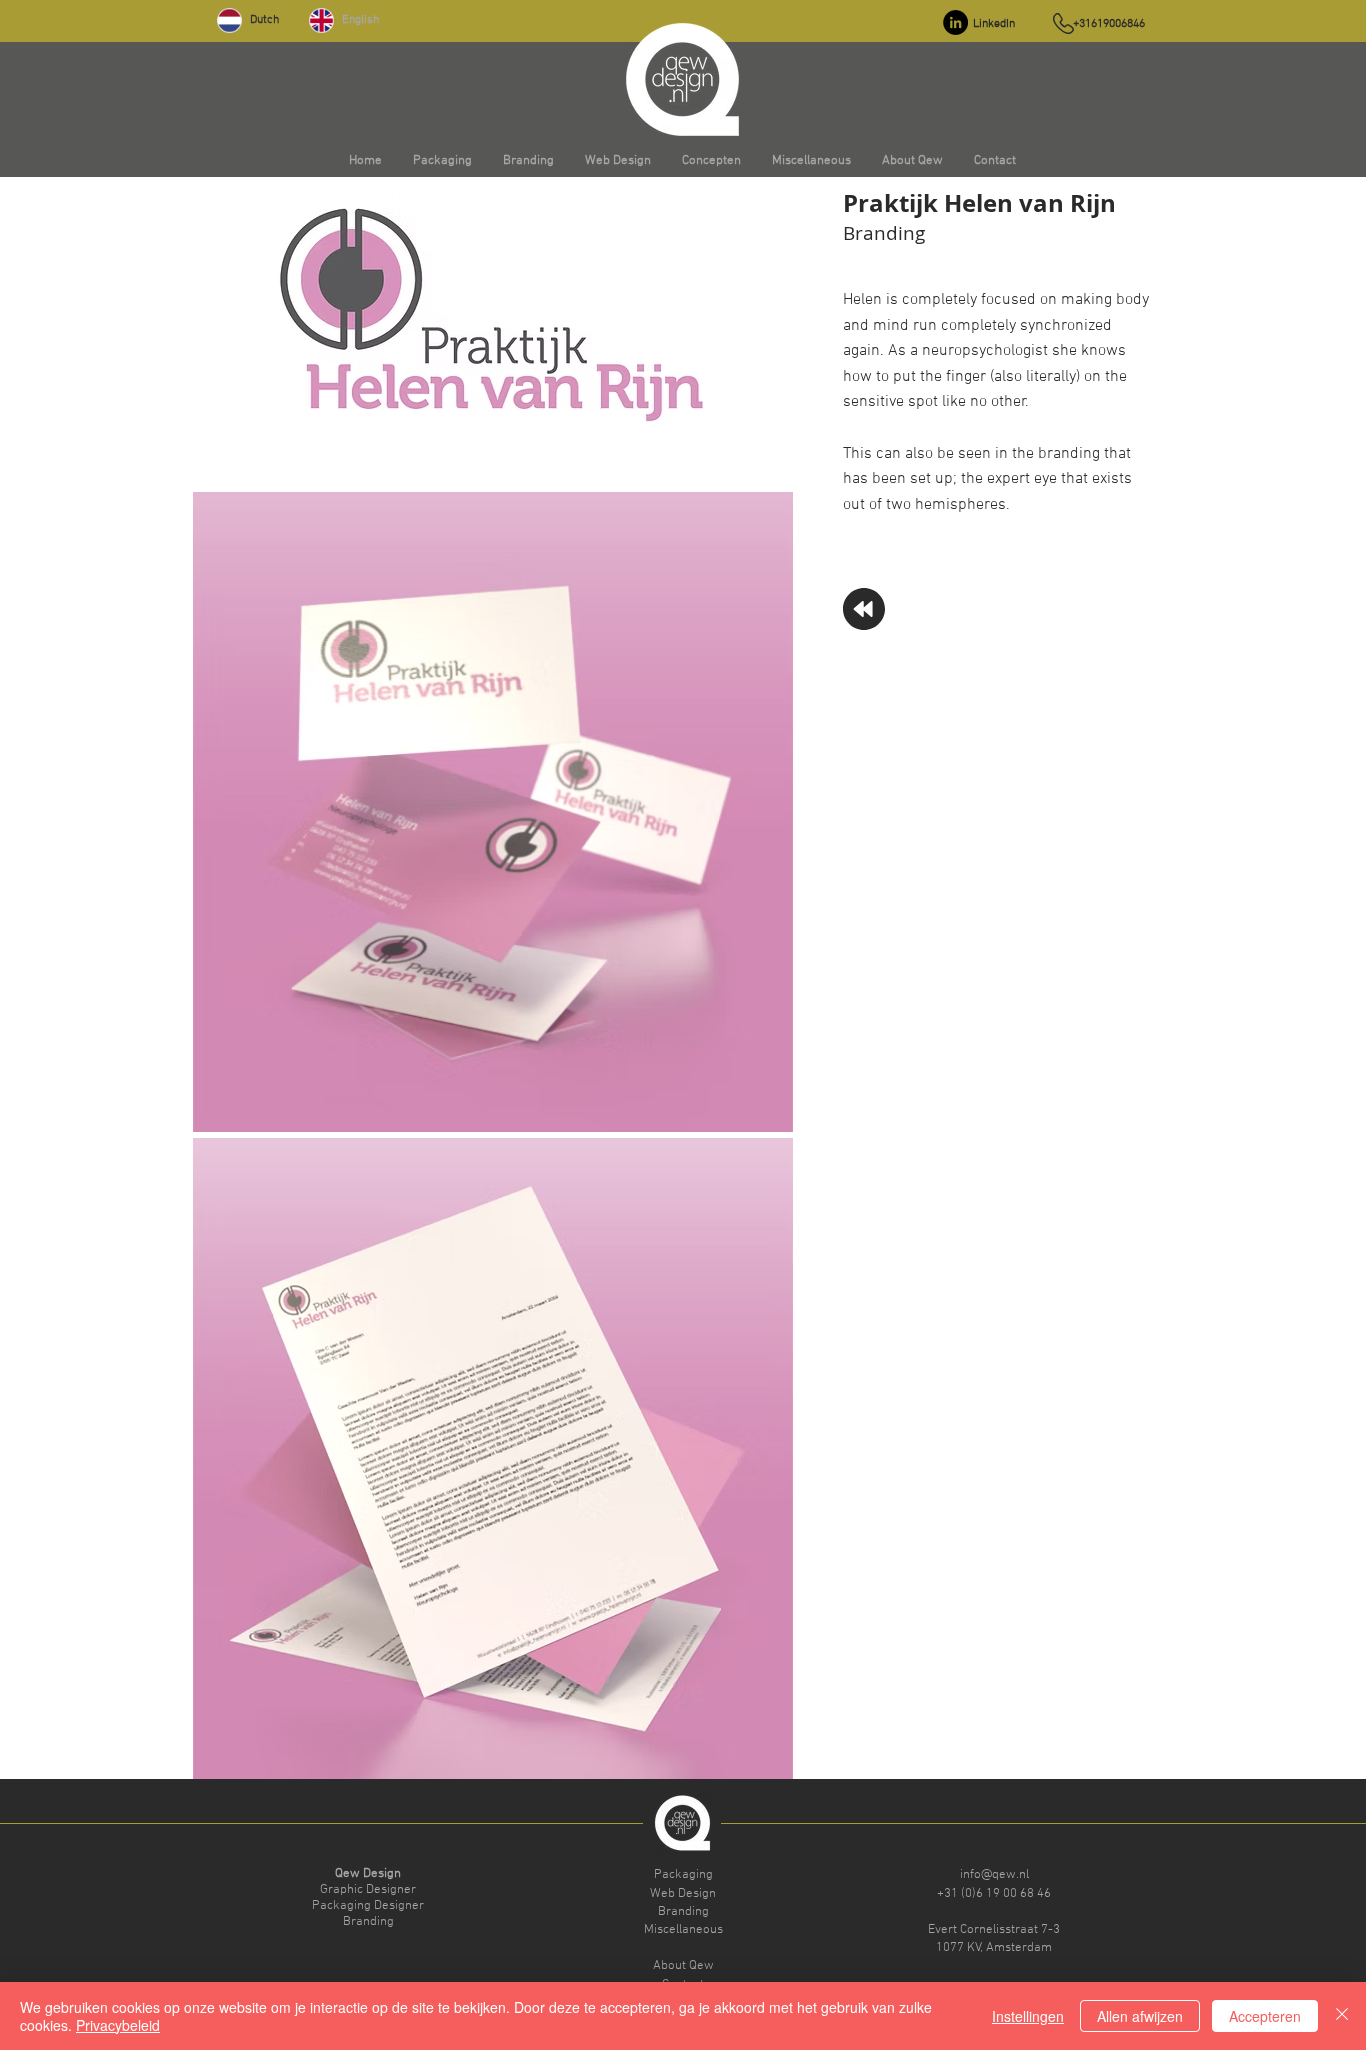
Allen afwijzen (1140, 2016)
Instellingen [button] (1028, 2016)
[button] (442, 161)
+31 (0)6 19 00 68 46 (994, 1894)
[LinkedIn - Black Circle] (955, 22)
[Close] (1342, 2016)
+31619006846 (1109, 24)
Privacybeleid (118, 2025)
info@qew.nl (994, 1875)
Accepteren (1265, 2016)
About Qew (683, 1966)
